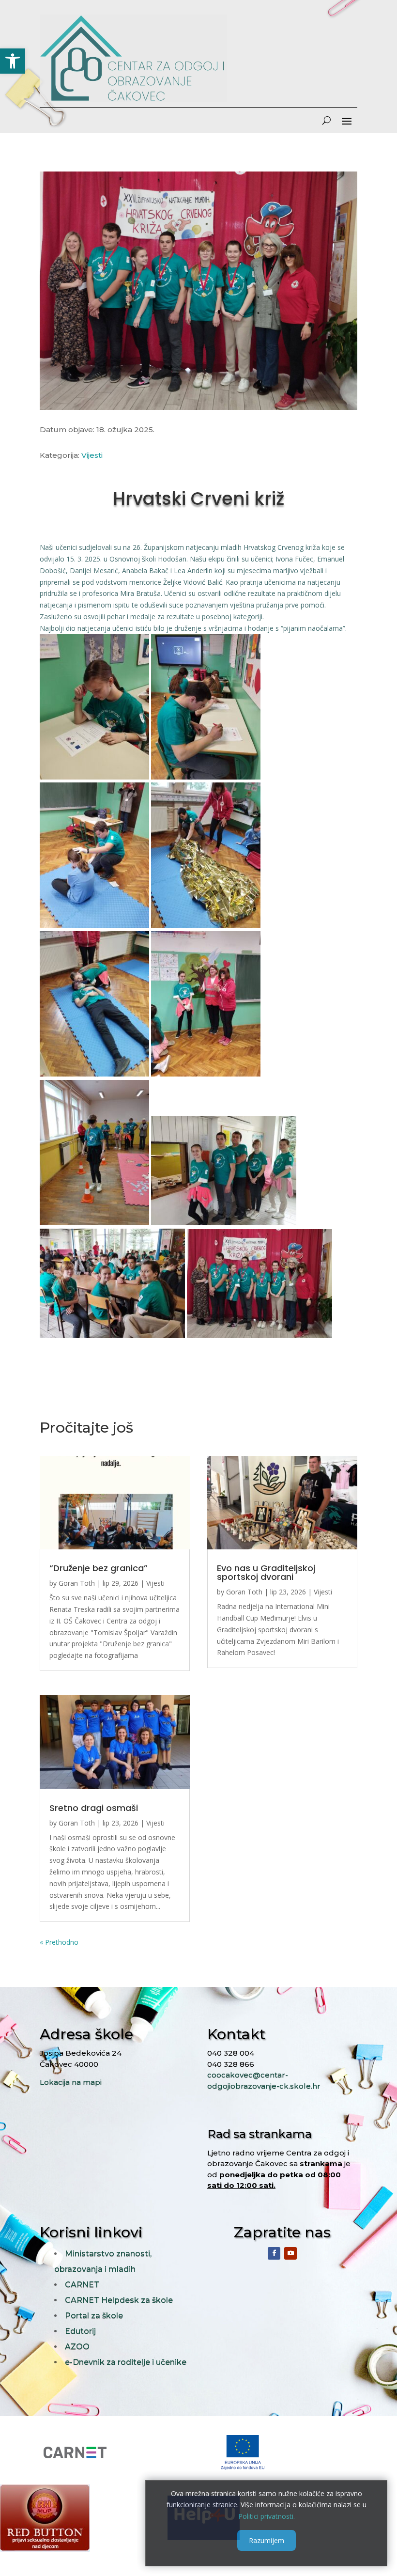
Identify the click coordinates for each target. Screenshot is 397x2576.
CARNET (82, 2285)
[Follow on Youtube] (290, 2253)
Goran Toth (77, 1583)
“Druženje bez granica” (99, 1568)
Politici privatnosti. (267, 2516)
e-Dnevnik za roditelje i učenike (126, 2362)
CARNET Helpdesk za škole (119, 2300)
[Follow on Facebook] (274, 2253)
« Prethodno (59, 1942)
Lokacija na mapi (71, 2082)
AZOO (77, 2347)
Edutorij (80, 2331)
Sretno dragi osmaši (94, 1808)
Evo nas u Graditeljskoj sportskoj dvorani (266, 1572)
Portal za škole (94, 2316)
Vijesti (92, 455)
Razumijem (267, 2540)
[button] (13, 61)
